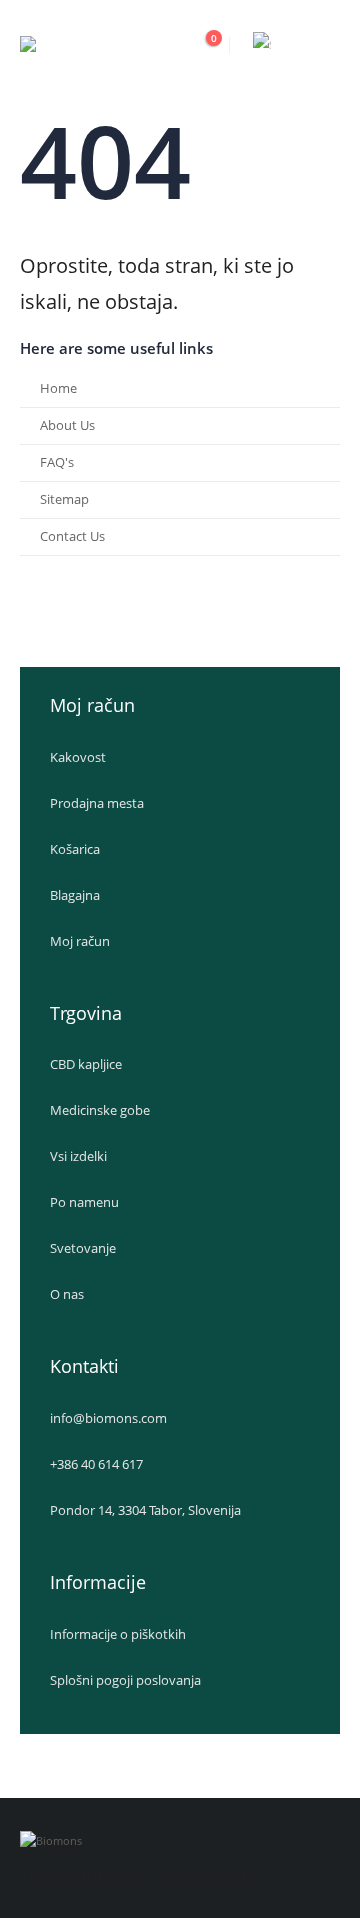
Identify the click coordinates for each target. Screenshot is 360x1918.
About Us (67, 425)
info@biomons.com (108, 1418)
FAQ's (57, 462)
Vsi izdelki (78, 1156)
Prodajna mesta (97, 803)
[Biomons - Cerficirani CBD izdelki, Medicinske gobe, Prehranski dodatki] (100, 45)
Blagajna (75, 895)
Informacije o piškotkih (118, 1634)
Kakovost (78, 757)
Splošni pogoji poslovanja (125, 1680)
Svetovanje (83, 1248)
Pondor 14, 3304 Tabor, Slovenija (145, 1510)
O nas (67, 1294)
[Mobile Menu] (322, 45)
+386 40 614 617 (96, 1464)
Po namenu (84, 1202)
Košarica (75, 849)
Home (58, 388)
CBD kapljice (86, 1064)
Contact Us (72, 536)
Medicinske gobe (100, 1110)
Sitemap (64, 499)
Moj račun (80, 941)
